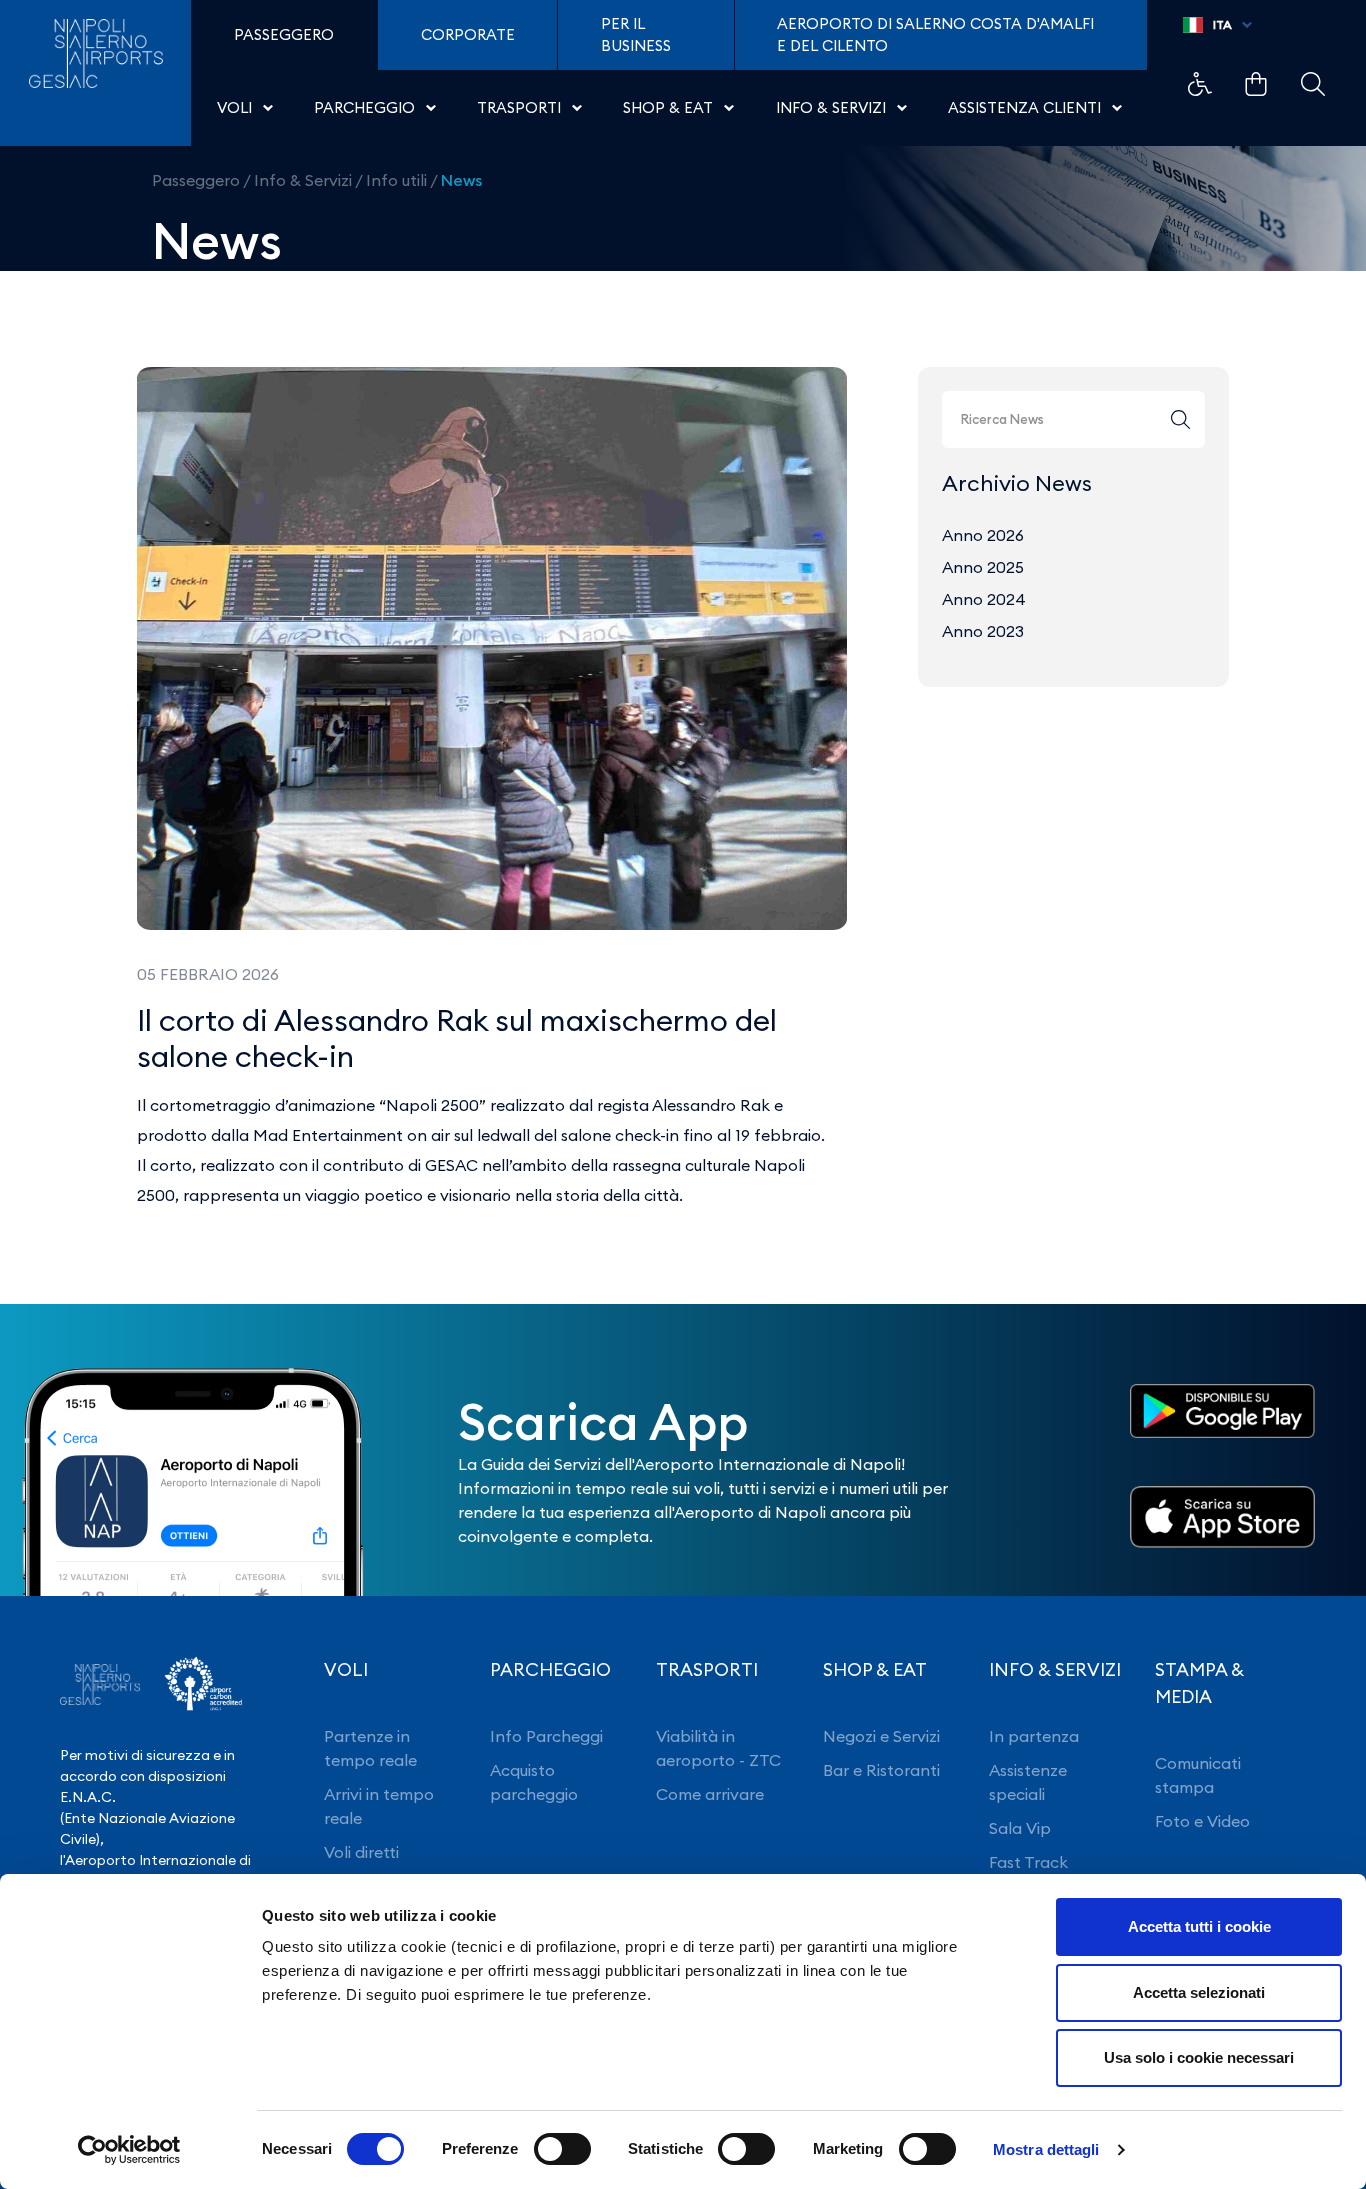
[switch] (562, 2149)
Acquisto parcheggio (534, 1782)
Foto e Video (1202, 1821)
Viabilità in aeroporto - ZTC (718, 1748)
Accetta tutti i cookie (1199, 1926)
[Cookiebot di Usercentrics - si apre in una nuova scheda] (129, 2150)
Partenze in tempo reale (370, 1748)
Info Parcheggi (546, 1736)
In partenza (1034, 1736)
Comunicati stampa (1198, 1775)
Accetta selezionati (1199, 1992)
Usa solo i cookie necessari (1199, 2057)
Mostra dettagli (1046, 2149)
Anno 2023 (983, 631)
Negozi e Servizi (881, 1736)
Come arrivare (710, 1794)
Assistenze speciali (1028, 1782)
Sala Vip (1020, 1828)
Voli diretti (361, 1852)
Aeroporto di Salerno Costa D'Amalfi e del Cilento (935, 34)
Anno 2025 (983, 567)
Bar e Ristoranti (881, 1770)
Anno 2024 (984, 599)
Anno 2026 (983, 535)
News (461, 180)
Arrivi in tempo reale (379, 1806)
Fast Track (1028, 1862)
